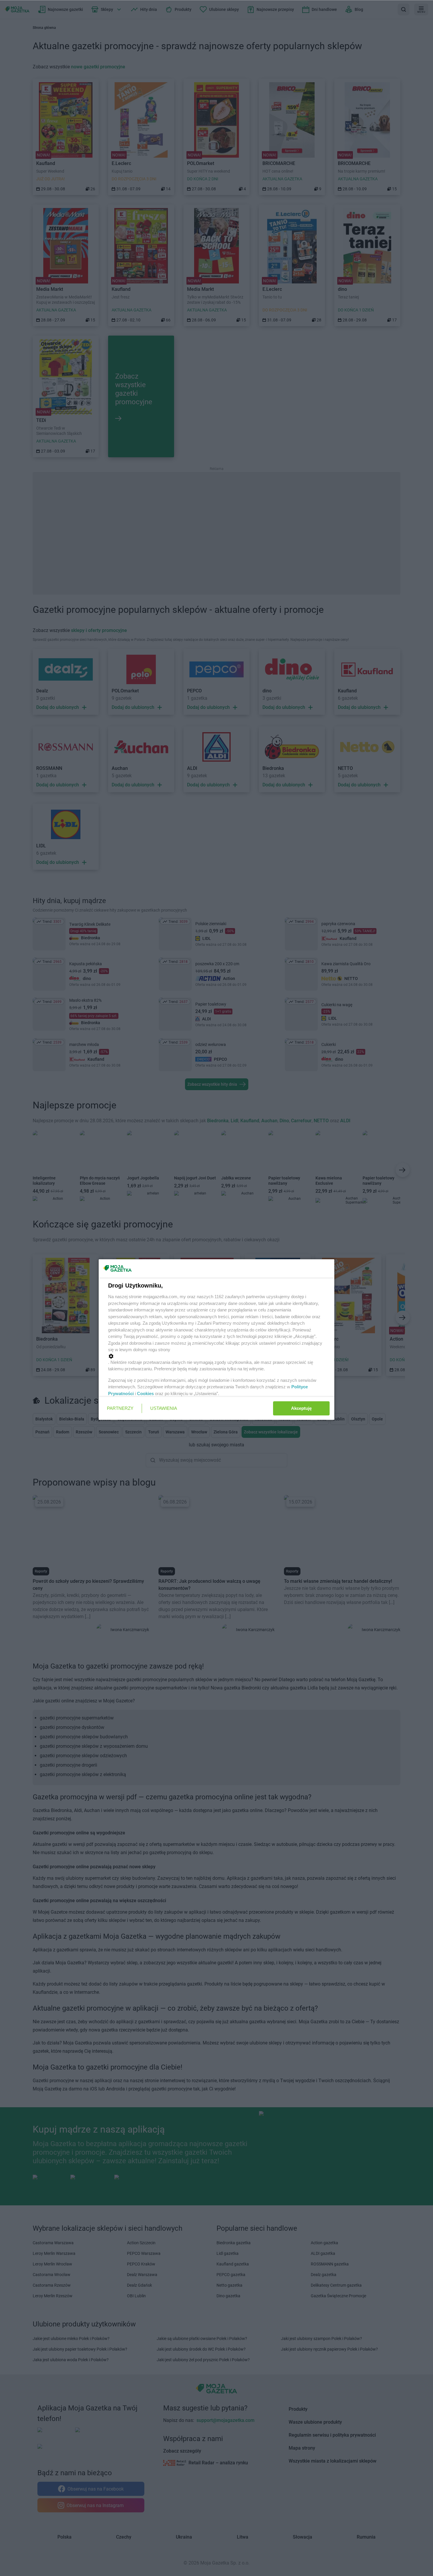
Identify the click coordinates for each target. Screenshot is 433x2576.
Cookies (145, 1393)
